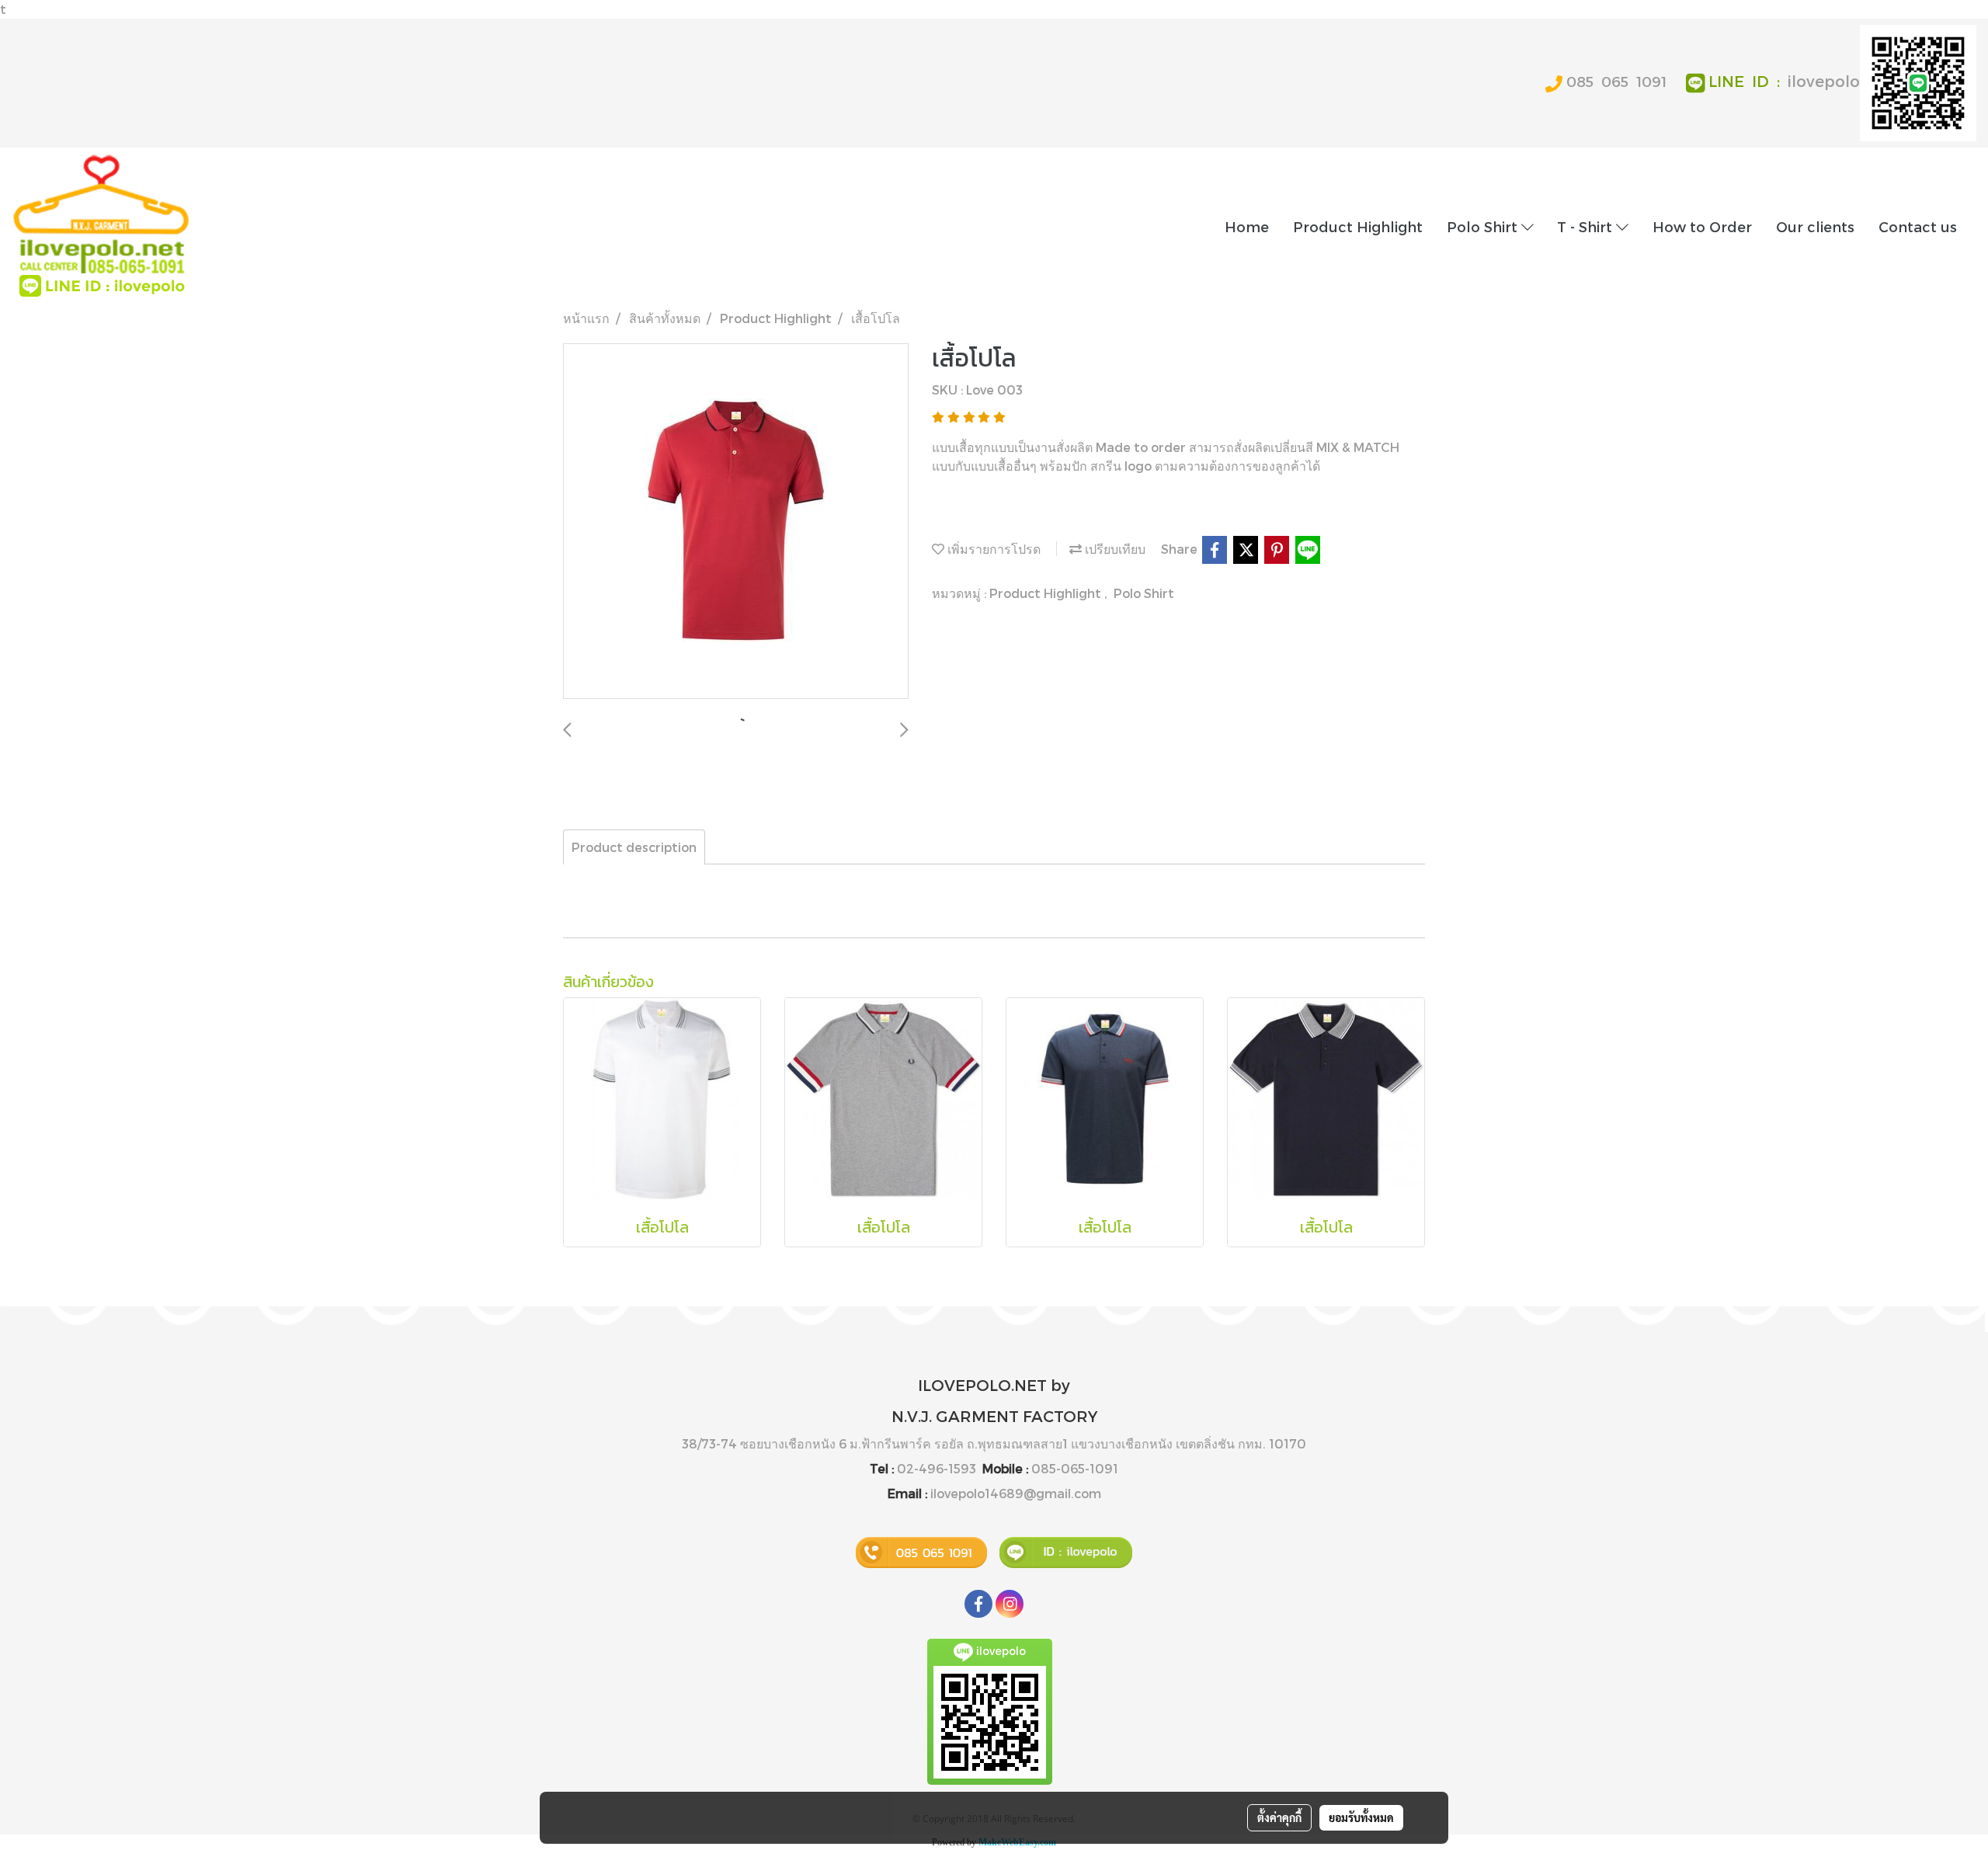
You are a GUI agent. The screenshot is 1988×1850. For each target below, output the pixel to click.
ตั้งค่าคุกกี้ (1279, 1817)
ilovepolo (1824, 81)
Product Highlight (1358, 226)
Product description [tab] (634, 847)
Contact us (1918, 226)
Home (1247, 226)
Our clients (1815, 226)
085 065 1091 (1616, 81)
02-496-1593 (937, 1468)
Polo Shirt (1484, 226)
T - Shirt (1587, 226)
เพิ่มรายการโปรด (992, 549)
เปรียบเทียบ (1114, 549)
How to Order (1702, 226)
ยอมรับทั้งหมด (1361, 1817)
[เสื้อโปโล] (736, 522)
